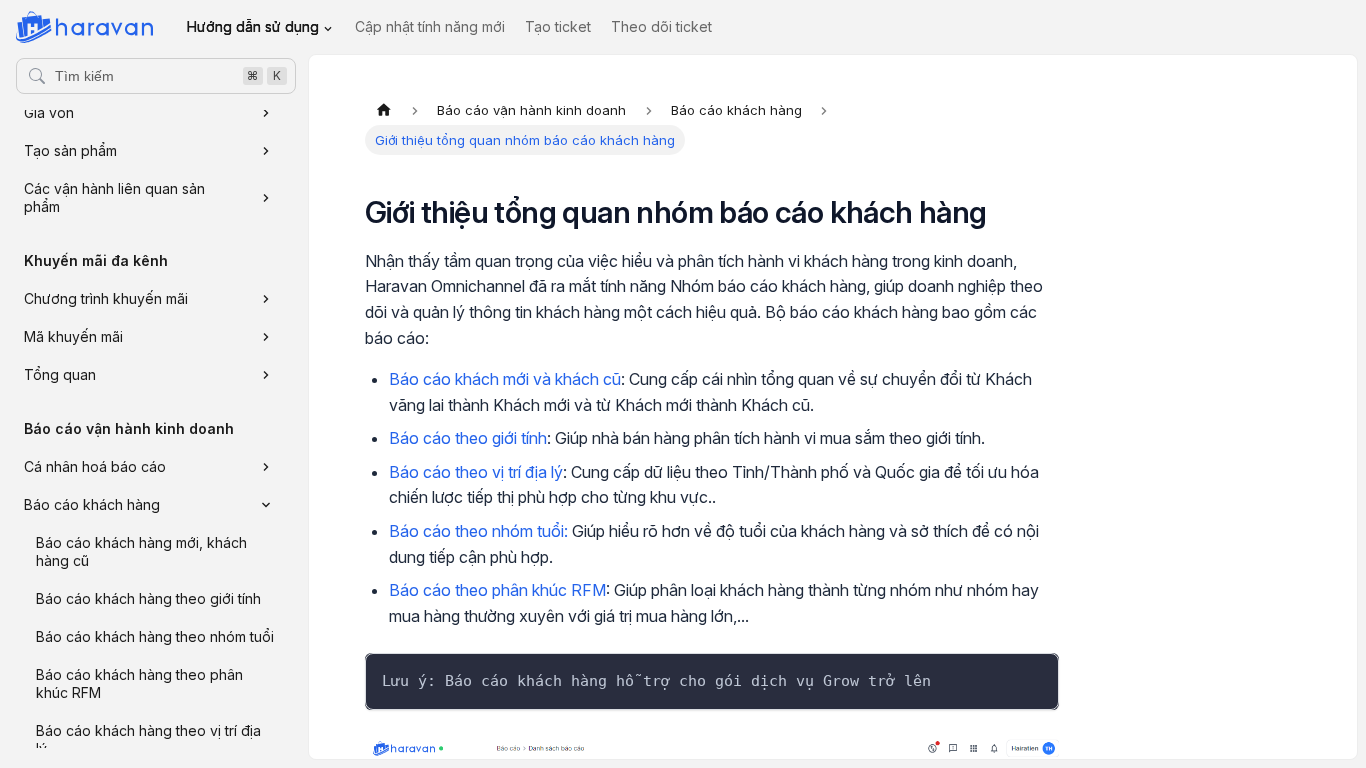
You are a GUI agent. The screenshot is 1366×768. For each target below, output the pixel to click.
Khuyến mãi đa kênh (96, 260)
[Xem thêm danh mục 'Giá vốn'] (266, 113)
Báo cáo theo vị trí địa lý (476, 472)
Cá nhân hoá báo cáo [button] (95, 466)
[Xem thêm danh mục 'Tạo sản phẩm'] (266, 151)
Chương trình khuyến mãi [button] (106, 298)
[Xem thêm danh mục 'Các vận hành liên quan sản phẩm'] (266, 198)
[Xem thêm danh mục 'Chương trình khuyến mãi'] (266, 299)
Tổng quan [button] (60, 374)
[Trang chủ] (384, 110)
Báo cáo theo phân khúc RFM (497, 590)
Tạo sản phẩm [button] (70, 150)
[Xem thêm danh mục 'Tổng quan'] (266, 375)
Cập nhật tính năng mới (430, 26)
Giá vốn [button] (49, 112)
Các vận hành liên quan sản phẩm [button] (114, 197)
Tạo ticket (558, 26)
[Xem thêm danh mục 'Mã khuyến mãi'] (266, 337)
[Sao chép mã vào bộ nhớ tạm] (1034, 677)
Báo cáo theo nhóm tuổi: (478, 531)
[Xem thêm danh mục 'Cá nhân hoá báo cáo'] (266, 467)
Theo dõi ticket (661, 26)
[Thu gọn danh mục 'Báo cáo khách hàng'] (266, 505)
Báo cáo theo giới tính (468, 438)
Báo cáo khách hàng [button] (92, 504)
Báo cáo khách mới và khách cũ (505, 379)
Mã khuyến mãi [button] (73, 336)
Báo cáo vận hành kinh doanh (129, 428)
